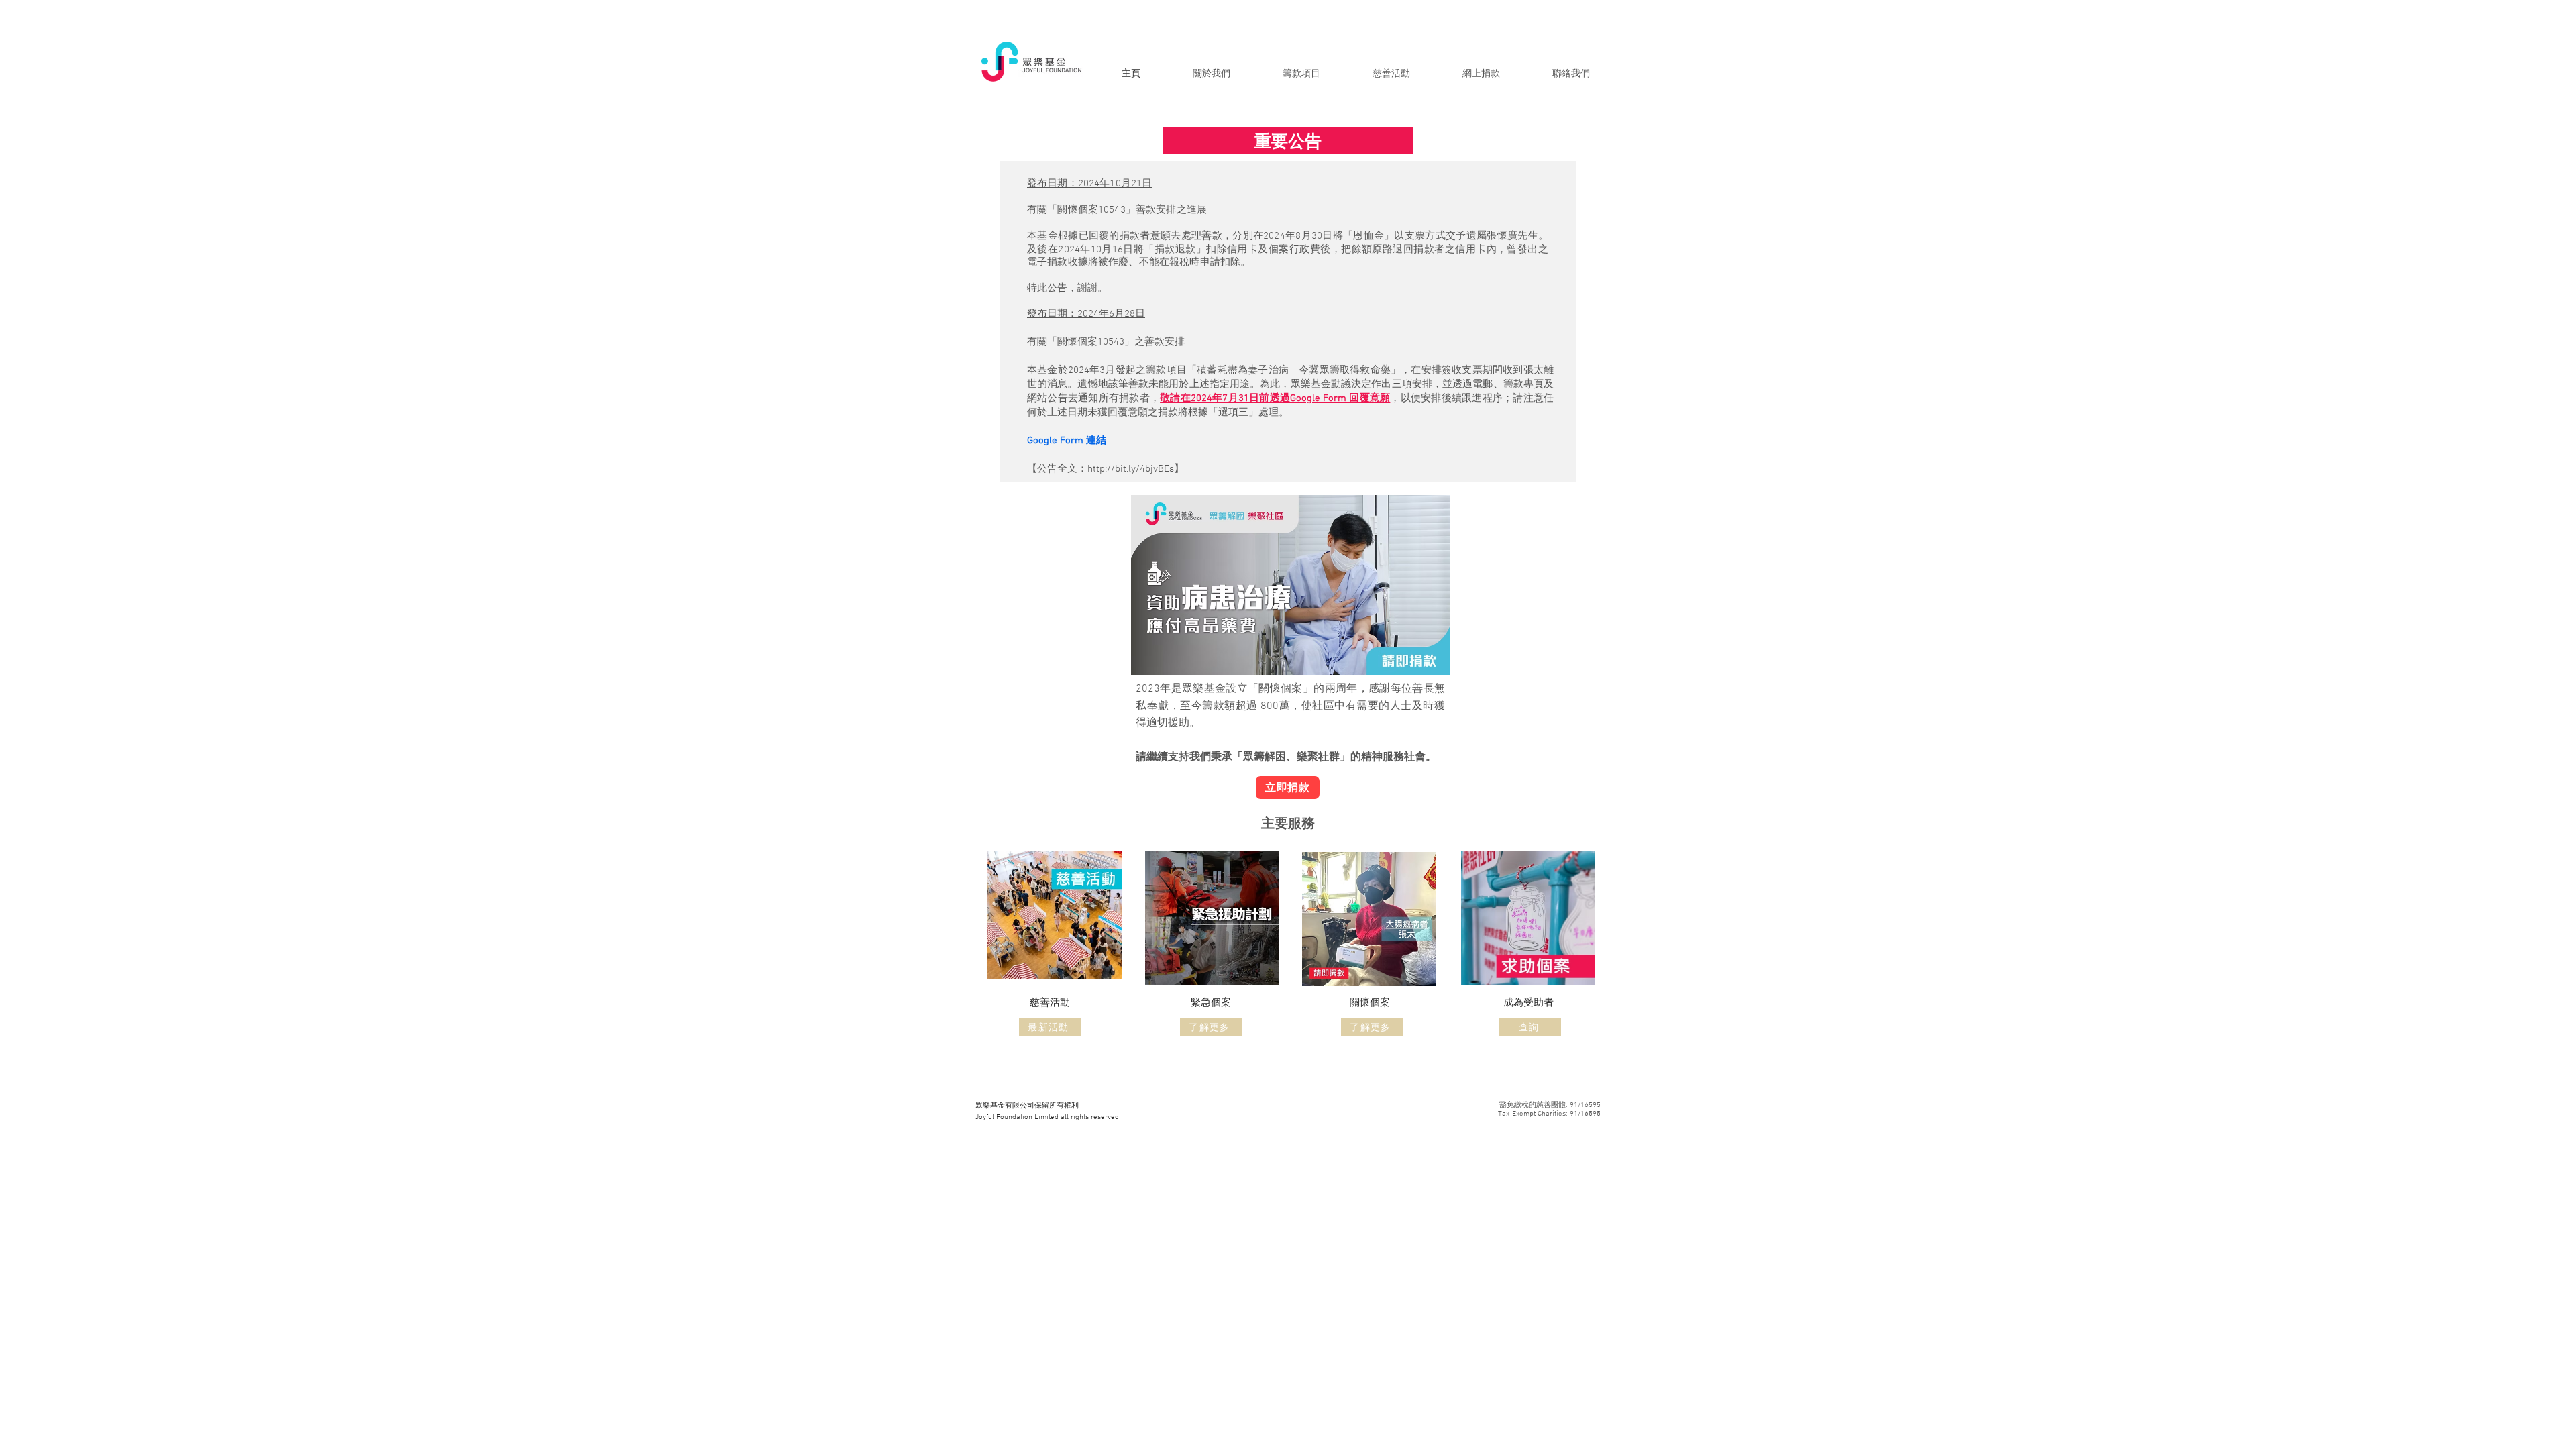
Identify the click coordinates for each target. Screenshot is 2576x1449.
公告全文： (1062, 469)
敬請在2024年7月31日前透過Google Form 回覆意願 (1275, 398)
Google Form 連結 (1067, 441)
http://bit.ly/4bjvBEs (1131, 469)
